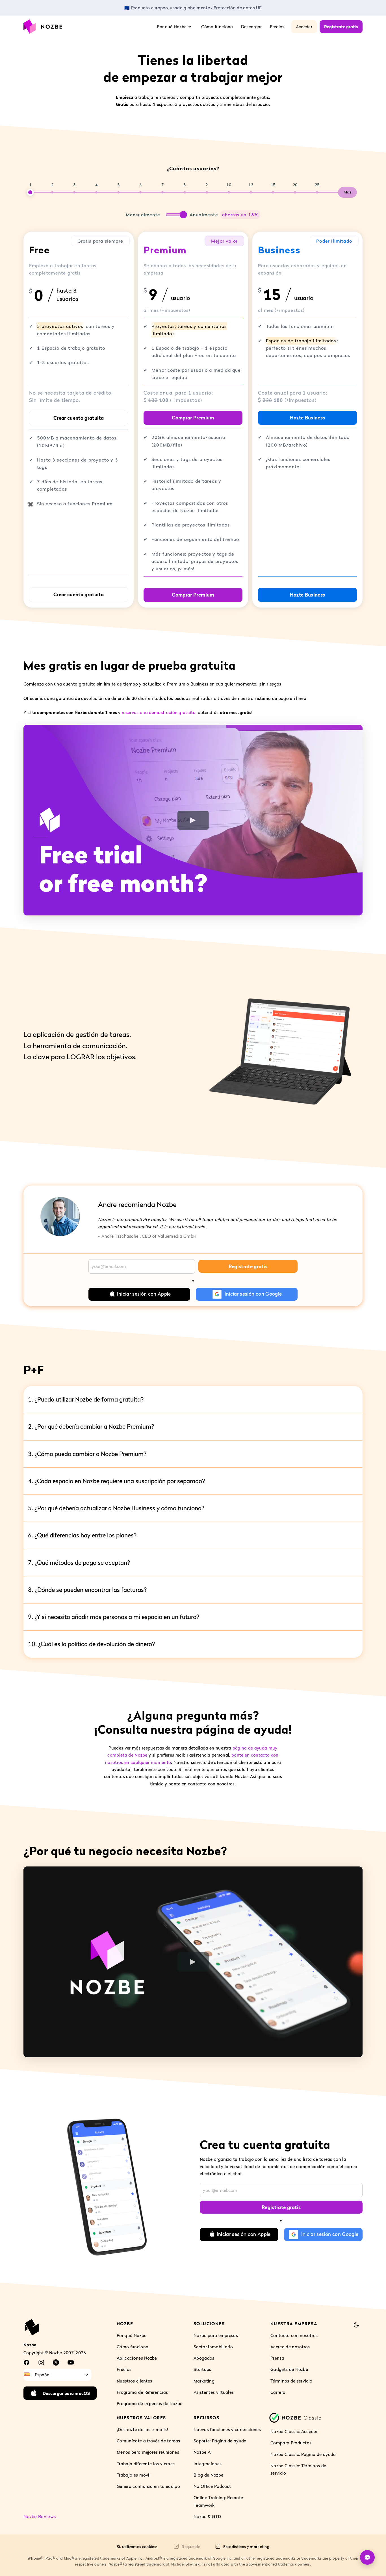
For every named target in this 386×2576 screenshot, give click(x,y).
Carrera (278, 2392)
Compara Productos (291, 2443)
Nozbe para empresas (216, 2335)
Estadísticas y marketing (246, 2546)
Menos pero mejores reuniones (148, 2452)
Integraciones (208, 2464)
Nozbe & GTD (207, 2516)
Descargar (251, 27)
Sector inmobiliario (213, 2347)
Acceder (304, 27)
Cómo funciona (217, 27)
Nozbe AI (203, 2452)
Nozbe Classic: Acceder (294, 2432)
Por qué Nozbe (132, 2335)
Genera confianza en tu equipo (148, 2486)
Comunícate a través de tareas (148, 2441)
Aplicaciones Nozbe (137, 2358)
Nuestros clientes (134, 2381)
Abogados (204, 2358)
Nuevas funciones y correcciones (227, 2429)
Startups (202, 2370)
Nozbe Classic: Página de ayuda (303, 2454)
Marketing (204, 2381)
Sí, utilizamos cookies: (137, 2546)
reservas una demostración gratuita (159, 712)
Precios (277, 27)
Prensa (277, 2358)
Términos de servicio (291, 2381)
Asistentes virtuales (214, 2392)
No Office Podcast (212, 2486)
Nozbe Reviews (40, 2516)
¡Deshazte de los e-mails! (142, 2429)
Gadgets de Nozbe (289, 2370)
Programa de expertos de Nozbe (149, 2403)
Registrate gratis (341, 27)
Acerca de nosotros (290, 2347)
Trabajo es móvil (134, 2475)
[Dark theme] (356, 2325)
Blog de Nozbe (208, 2475)
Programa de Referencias (142, 2392)
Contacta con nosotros (294, 2335)
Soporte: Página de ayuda (220, 2441)
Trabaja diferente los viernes (146, 2464)
